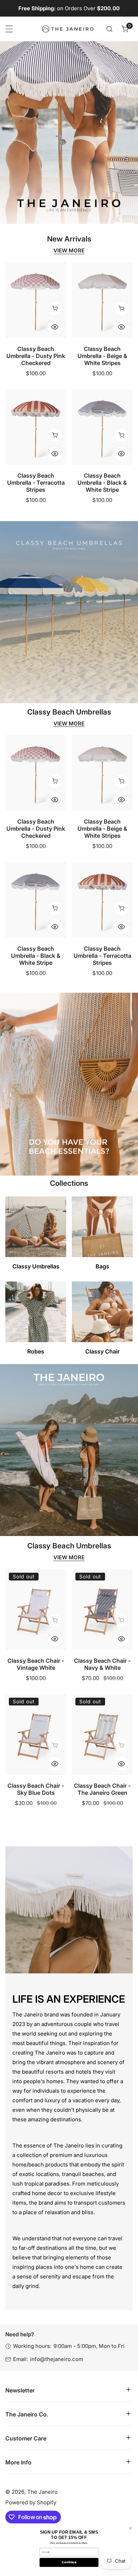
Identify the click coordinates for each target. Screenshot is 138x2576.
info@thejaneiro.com (57, 2359)
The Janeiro (42, 2492)
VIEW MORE (69, 251)
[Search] (109, 29)
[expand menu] (9, 29)
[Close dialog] (130, 2528)
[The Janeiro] (67, 29)
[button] (125, 29)
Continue (69, 2562)
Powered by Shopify (31, 2502)
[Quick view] (55, 327)
